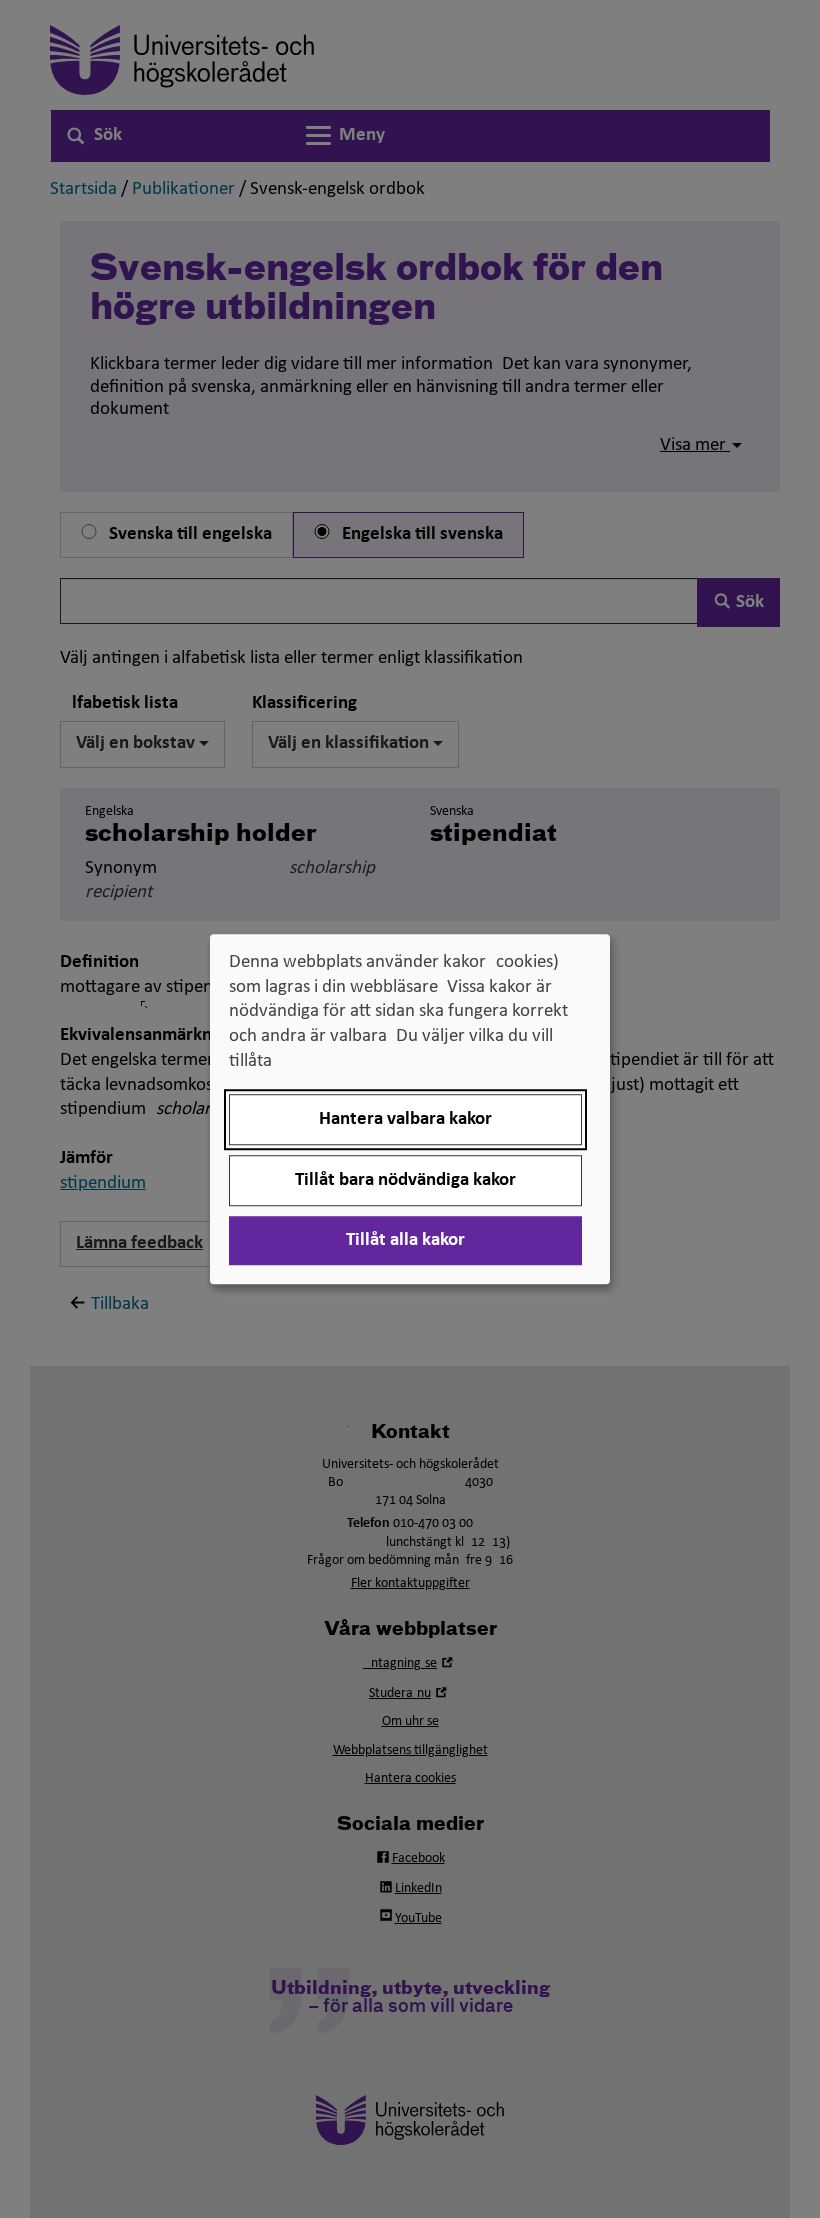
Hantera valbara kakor (405, 1119)
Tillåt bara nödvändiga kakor (405, 1180)
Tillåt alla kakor (405, 1240)
